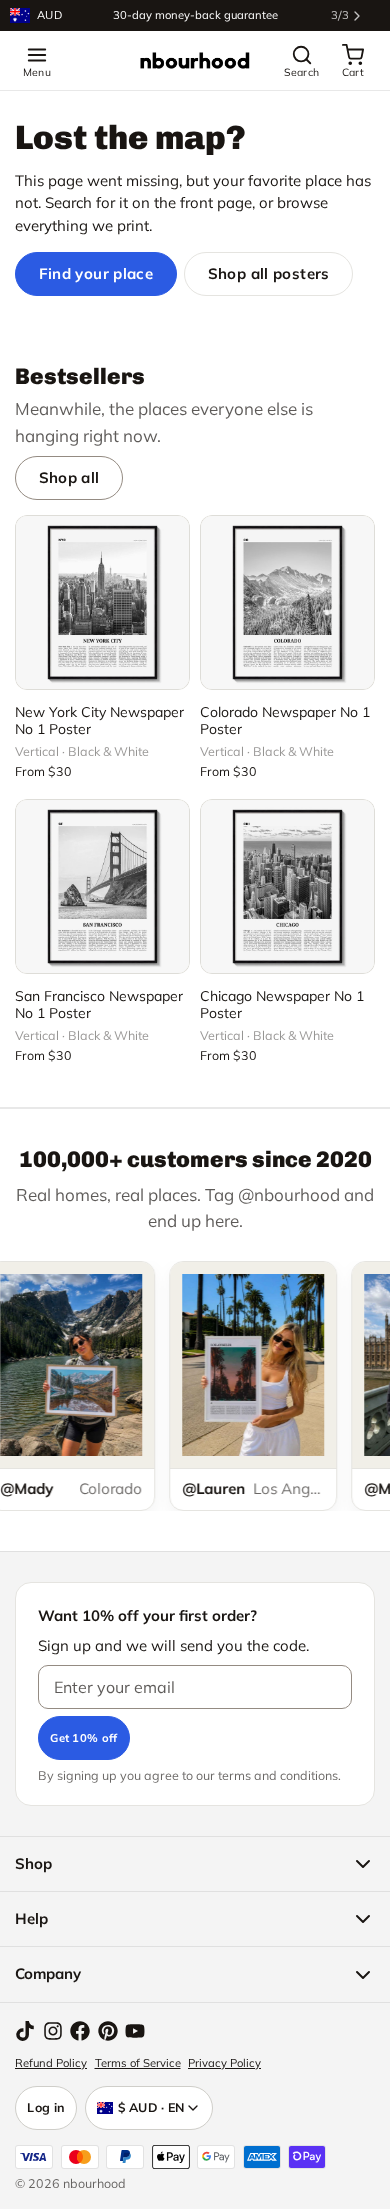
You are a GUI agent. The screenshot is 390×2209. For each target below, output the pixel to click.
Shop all (69, 477)
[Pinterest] (108, 2031)
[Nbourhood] (195, 61)
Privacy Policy (224, 2063)
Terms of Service (138, 2063)
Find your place (96, 273)
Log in (46, 2107)
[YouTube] (135, 2031)
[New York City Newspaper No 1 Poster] (102, 602)
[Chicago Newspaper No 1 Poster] (287, 886)
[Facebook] (80, 2031)
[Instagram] (53, 2031)
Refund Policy (51, 2063)
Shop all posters (269, 273)
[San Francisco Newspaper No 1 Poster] (102, 886)
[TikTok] (25, 2031)
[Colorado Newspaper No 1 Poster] (287, 602)
